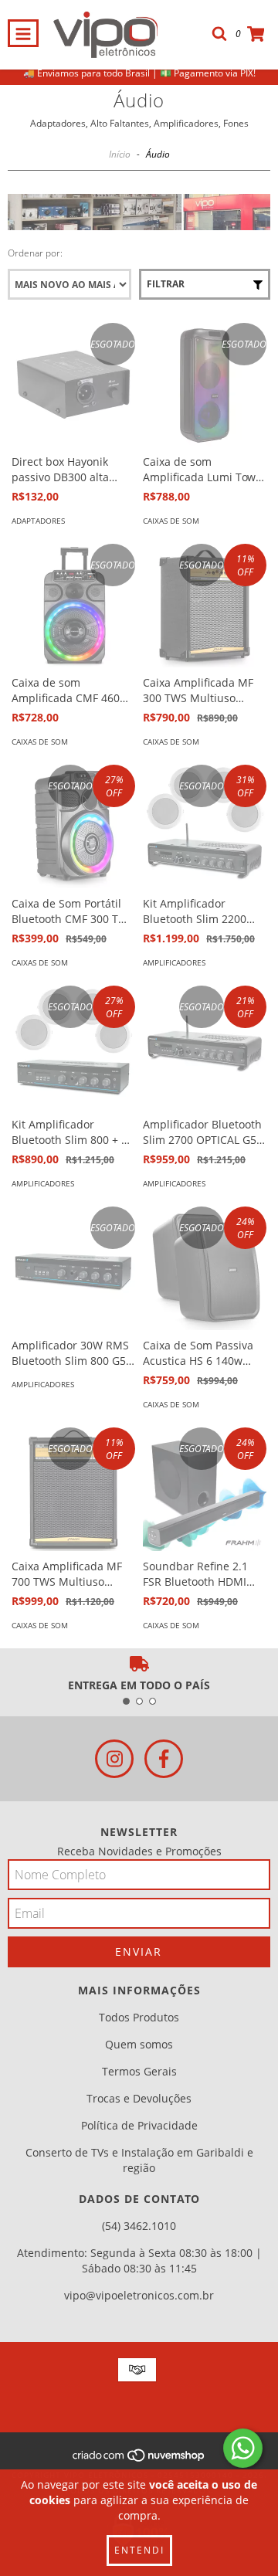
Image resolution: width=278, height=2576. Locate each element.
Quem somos (139, 2044)
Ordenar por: (35, 253)
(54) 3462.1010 (139, 2226)
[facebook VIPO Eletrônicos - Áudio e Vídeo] (164, 1759)
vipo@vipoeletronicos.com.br (139, 2295)
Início (120, 154)
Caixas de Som (171, 521)
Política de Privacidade (139, 2125)
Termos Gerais (139, 2071)
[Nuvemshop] (139, 2459)
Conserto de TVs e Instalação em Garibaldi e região (139, 2160)
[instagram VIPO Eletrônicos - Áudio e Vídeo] (114, 1759)
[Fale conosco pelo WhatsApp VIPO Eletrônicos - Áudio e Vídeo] (243, 2448)
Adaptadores (38, 521)
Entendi (139, 2550)
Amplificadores (174, 962)
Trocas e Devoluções (139, 2098)
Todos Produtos (139, 2017)
